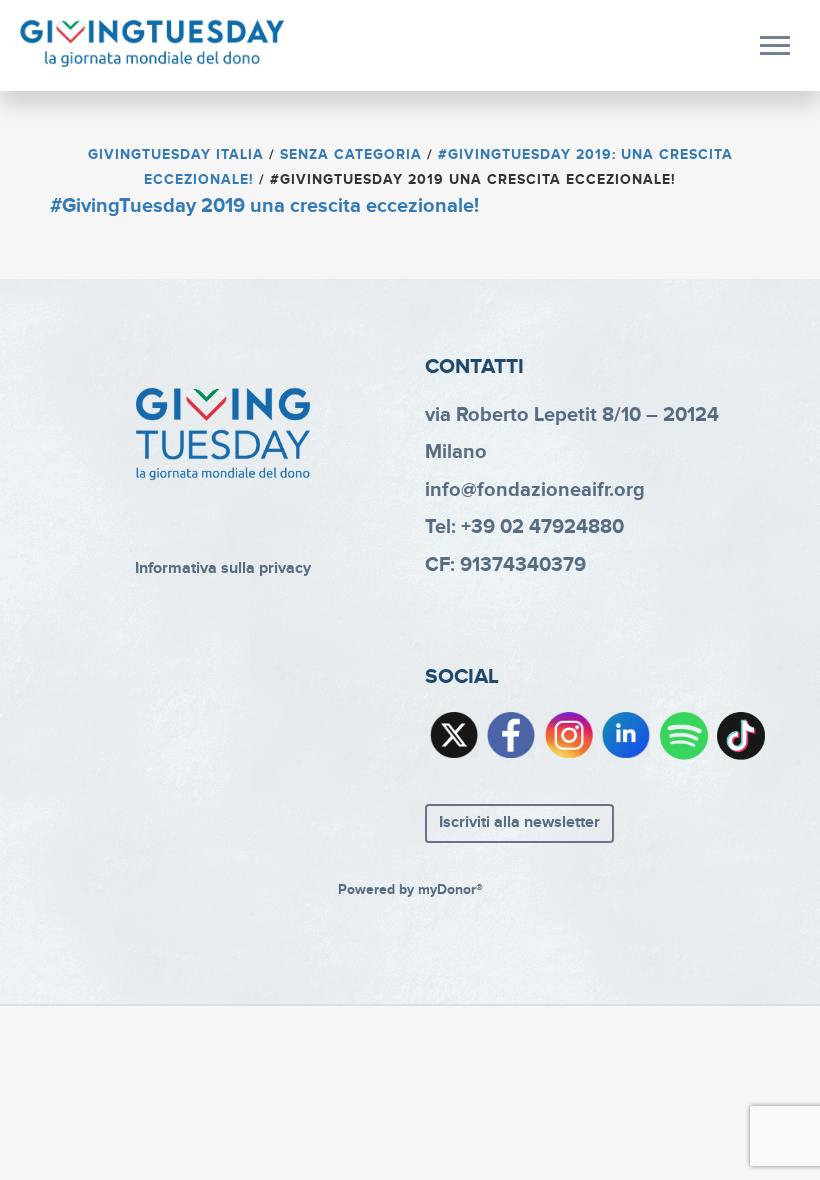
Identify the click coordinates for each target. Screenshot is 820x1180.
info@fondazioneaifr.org (535, 490)
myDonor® (450, 890)
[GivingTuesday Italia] (152, 44)
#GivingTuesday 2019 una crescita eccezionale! (264, 206)
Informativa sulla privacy (223, 568)
